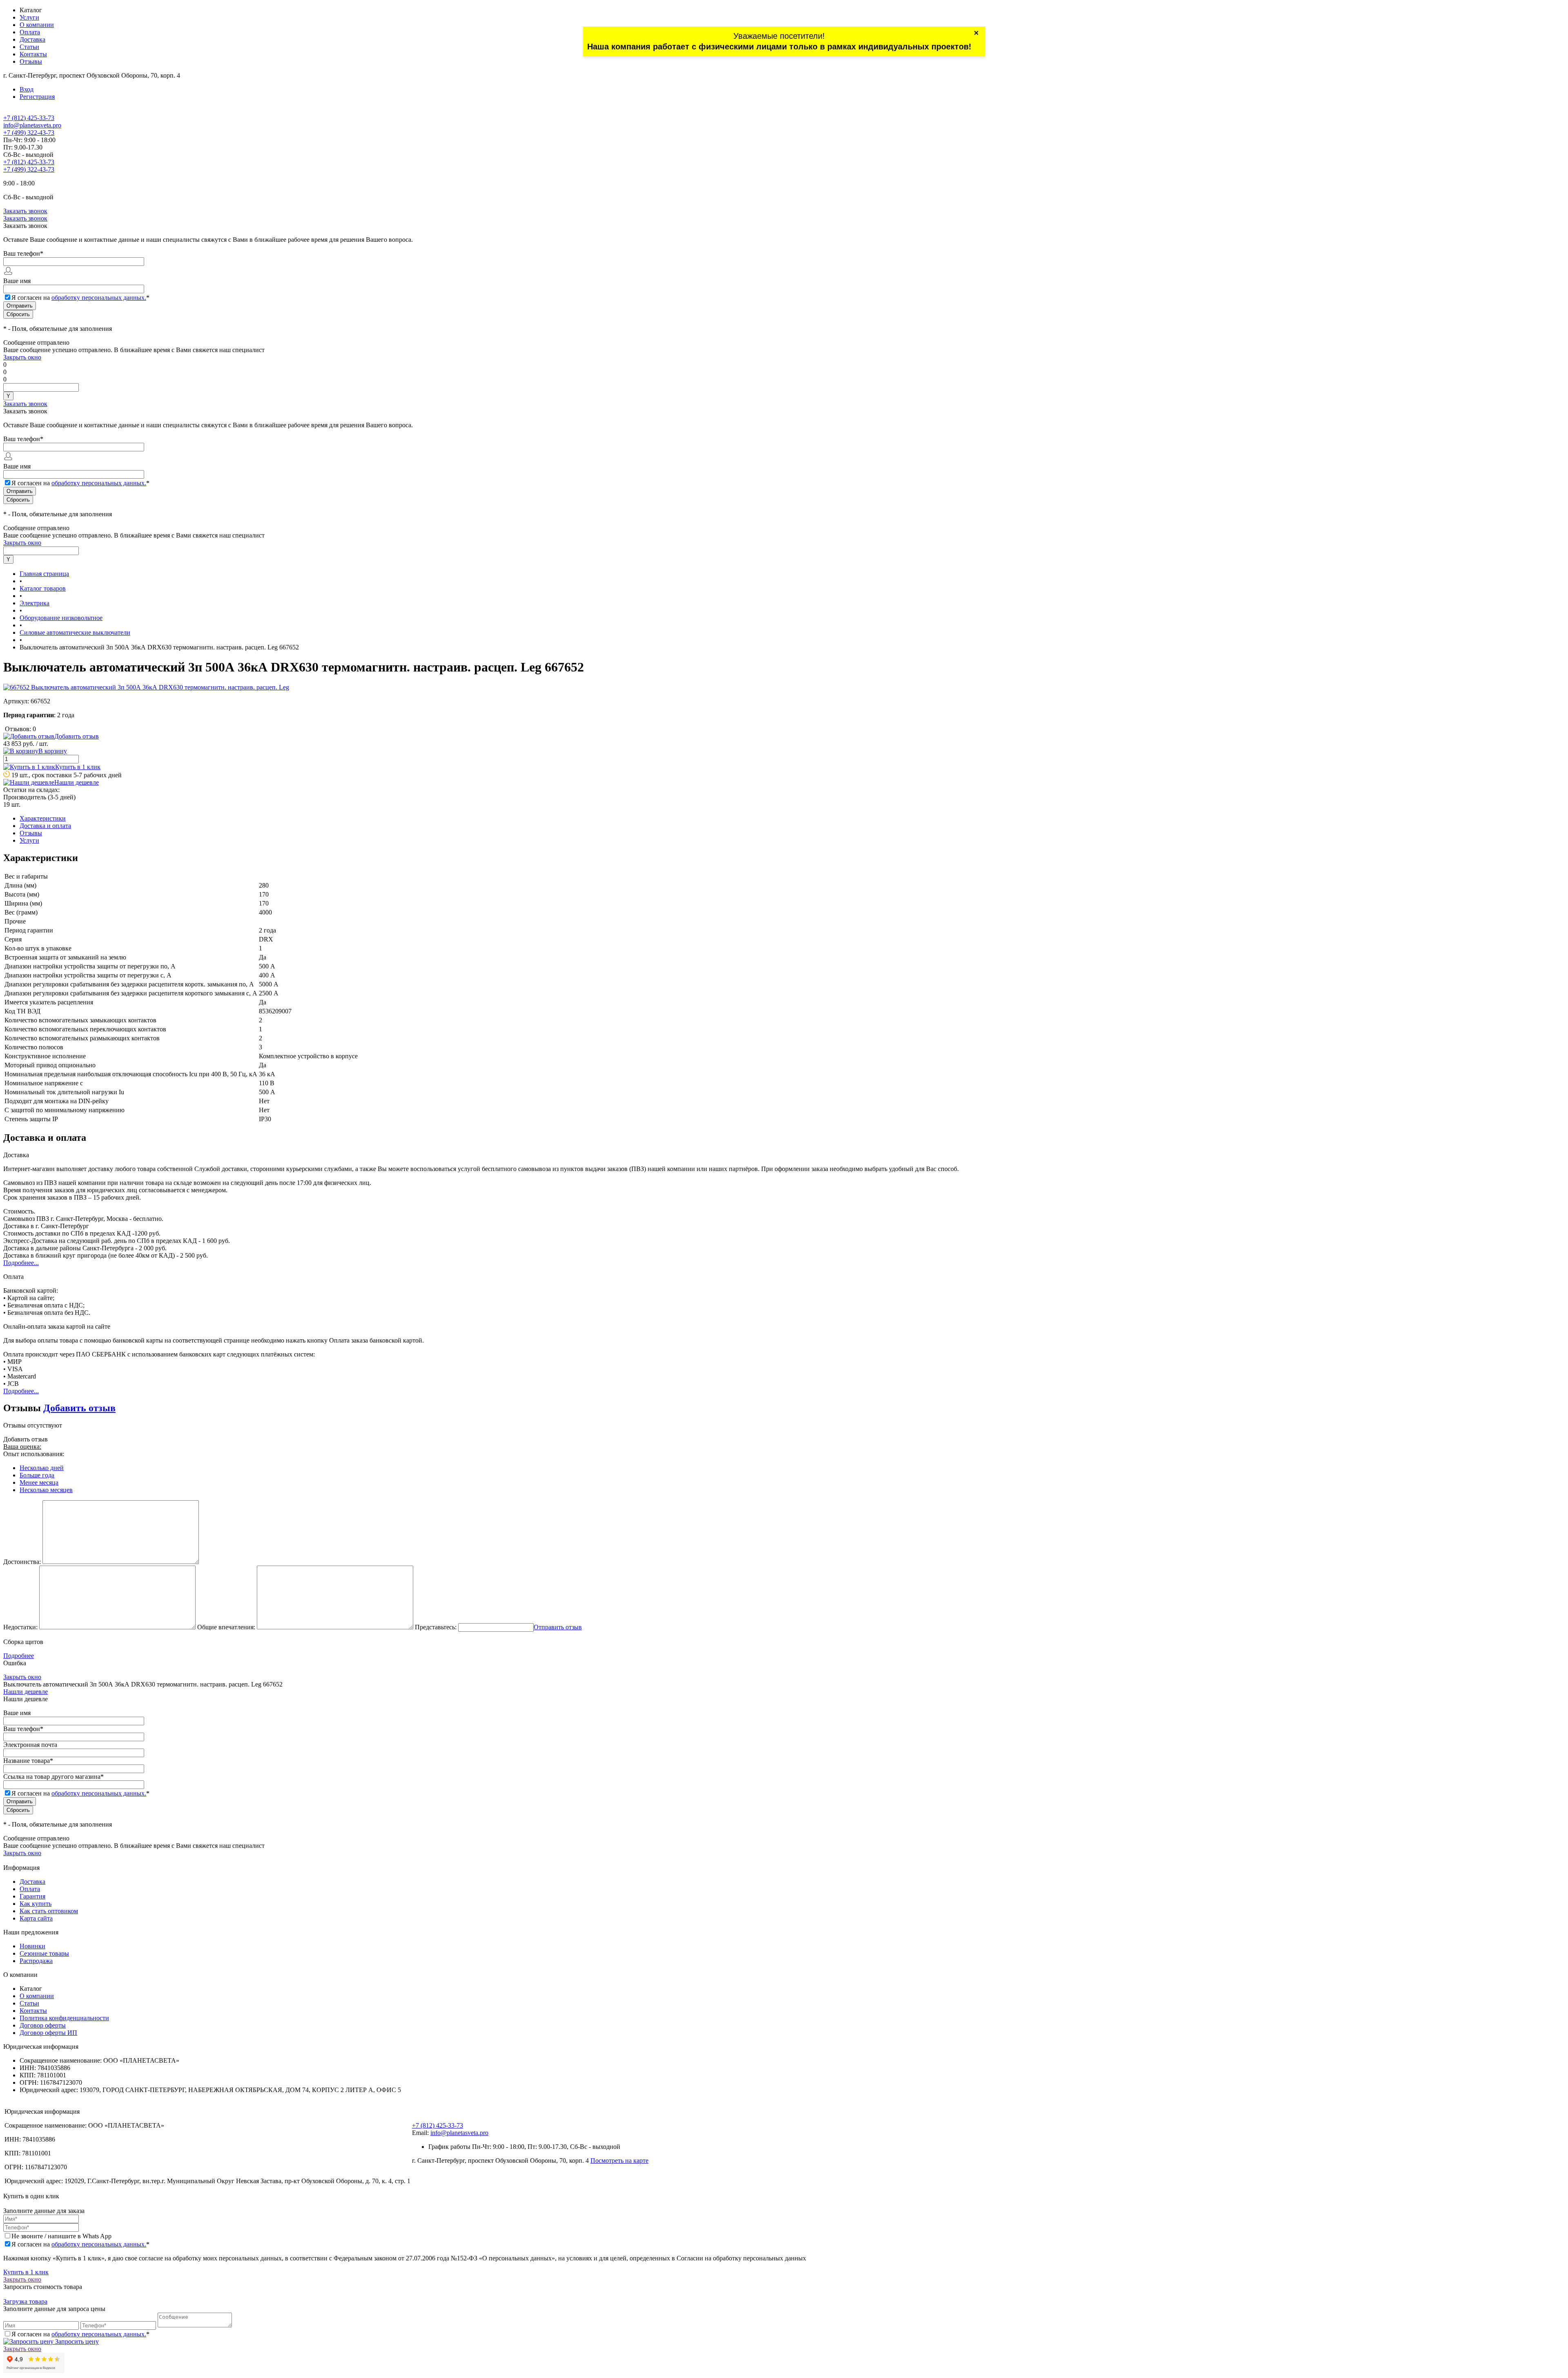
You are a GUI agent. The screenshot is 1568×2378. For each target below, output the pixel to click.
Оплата (30, 32)
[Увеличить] (146, 687)
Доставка (32, 39)
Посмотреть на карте (619, 2160)
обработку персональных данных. (99, 298)
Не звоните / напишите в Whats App (61, 2236)
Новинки (32, 1946)
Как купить (36, 1904)
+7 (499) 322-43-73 (29, 133)
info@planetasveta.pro (32, 125)
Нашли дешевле (77, 782)
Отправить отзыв (558, 1627)
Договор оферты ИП (48, 2033)
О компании (37, 25)
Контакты (33, 54)
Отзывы (31, 61)
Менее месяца (39, 1482)
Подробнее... (21, 1263)
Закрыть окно (22, 357)
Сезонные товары (44, 1953)
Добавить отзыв (79, 1408)
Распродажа (36, 1961)
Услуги (29, 17)
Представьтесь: (436, 1627)
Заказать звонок (25, 211)
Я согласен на (80, 298)
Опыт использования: (34, 1454)
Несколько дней (42, 1468)
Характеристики (43, 818)
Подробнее (19, 1656)
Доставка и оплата (45, 826)
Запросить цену (76, 2341)
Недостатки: (20, 1627)
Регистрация (37, 97)
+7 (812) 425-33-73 (29, 118)
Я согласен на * (80, 2244)
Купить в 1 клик (78, 767)
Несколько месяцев (46, 1490)
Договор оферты (43, 2025)
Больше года (37, 1475)
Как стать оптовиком (49, 1911)
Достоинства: (22, 1562)
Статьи (29, 47)
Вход (27, 89)
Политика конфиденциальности (64, 2018)
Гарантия (32, 1896)
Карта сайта (36, 1918)
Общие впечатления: (226, 1627)
